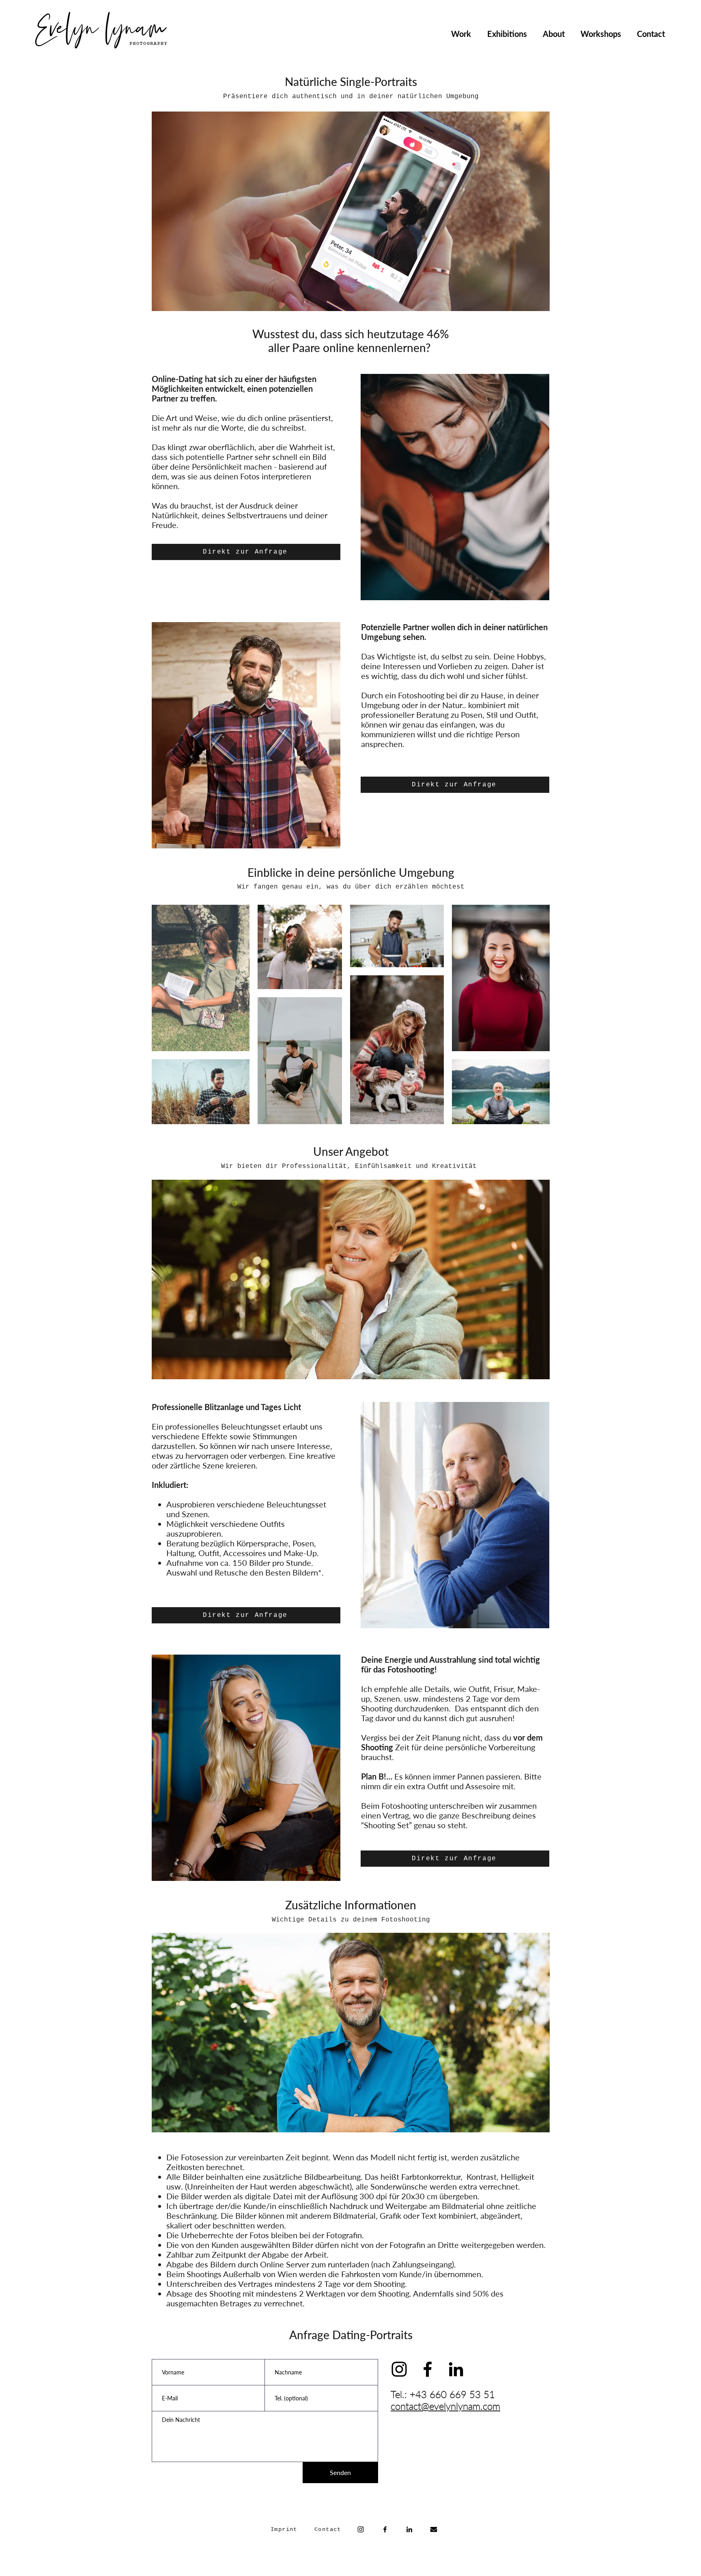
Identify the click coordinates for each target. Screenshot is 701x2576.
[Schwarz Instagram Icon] (399, 2369)
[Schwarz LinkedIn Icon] (456, 2369)
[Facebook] (385, 2529)
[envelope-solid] (434, 2529)
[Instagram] (361, 2529)
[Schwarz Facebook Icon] (428, 2369)
